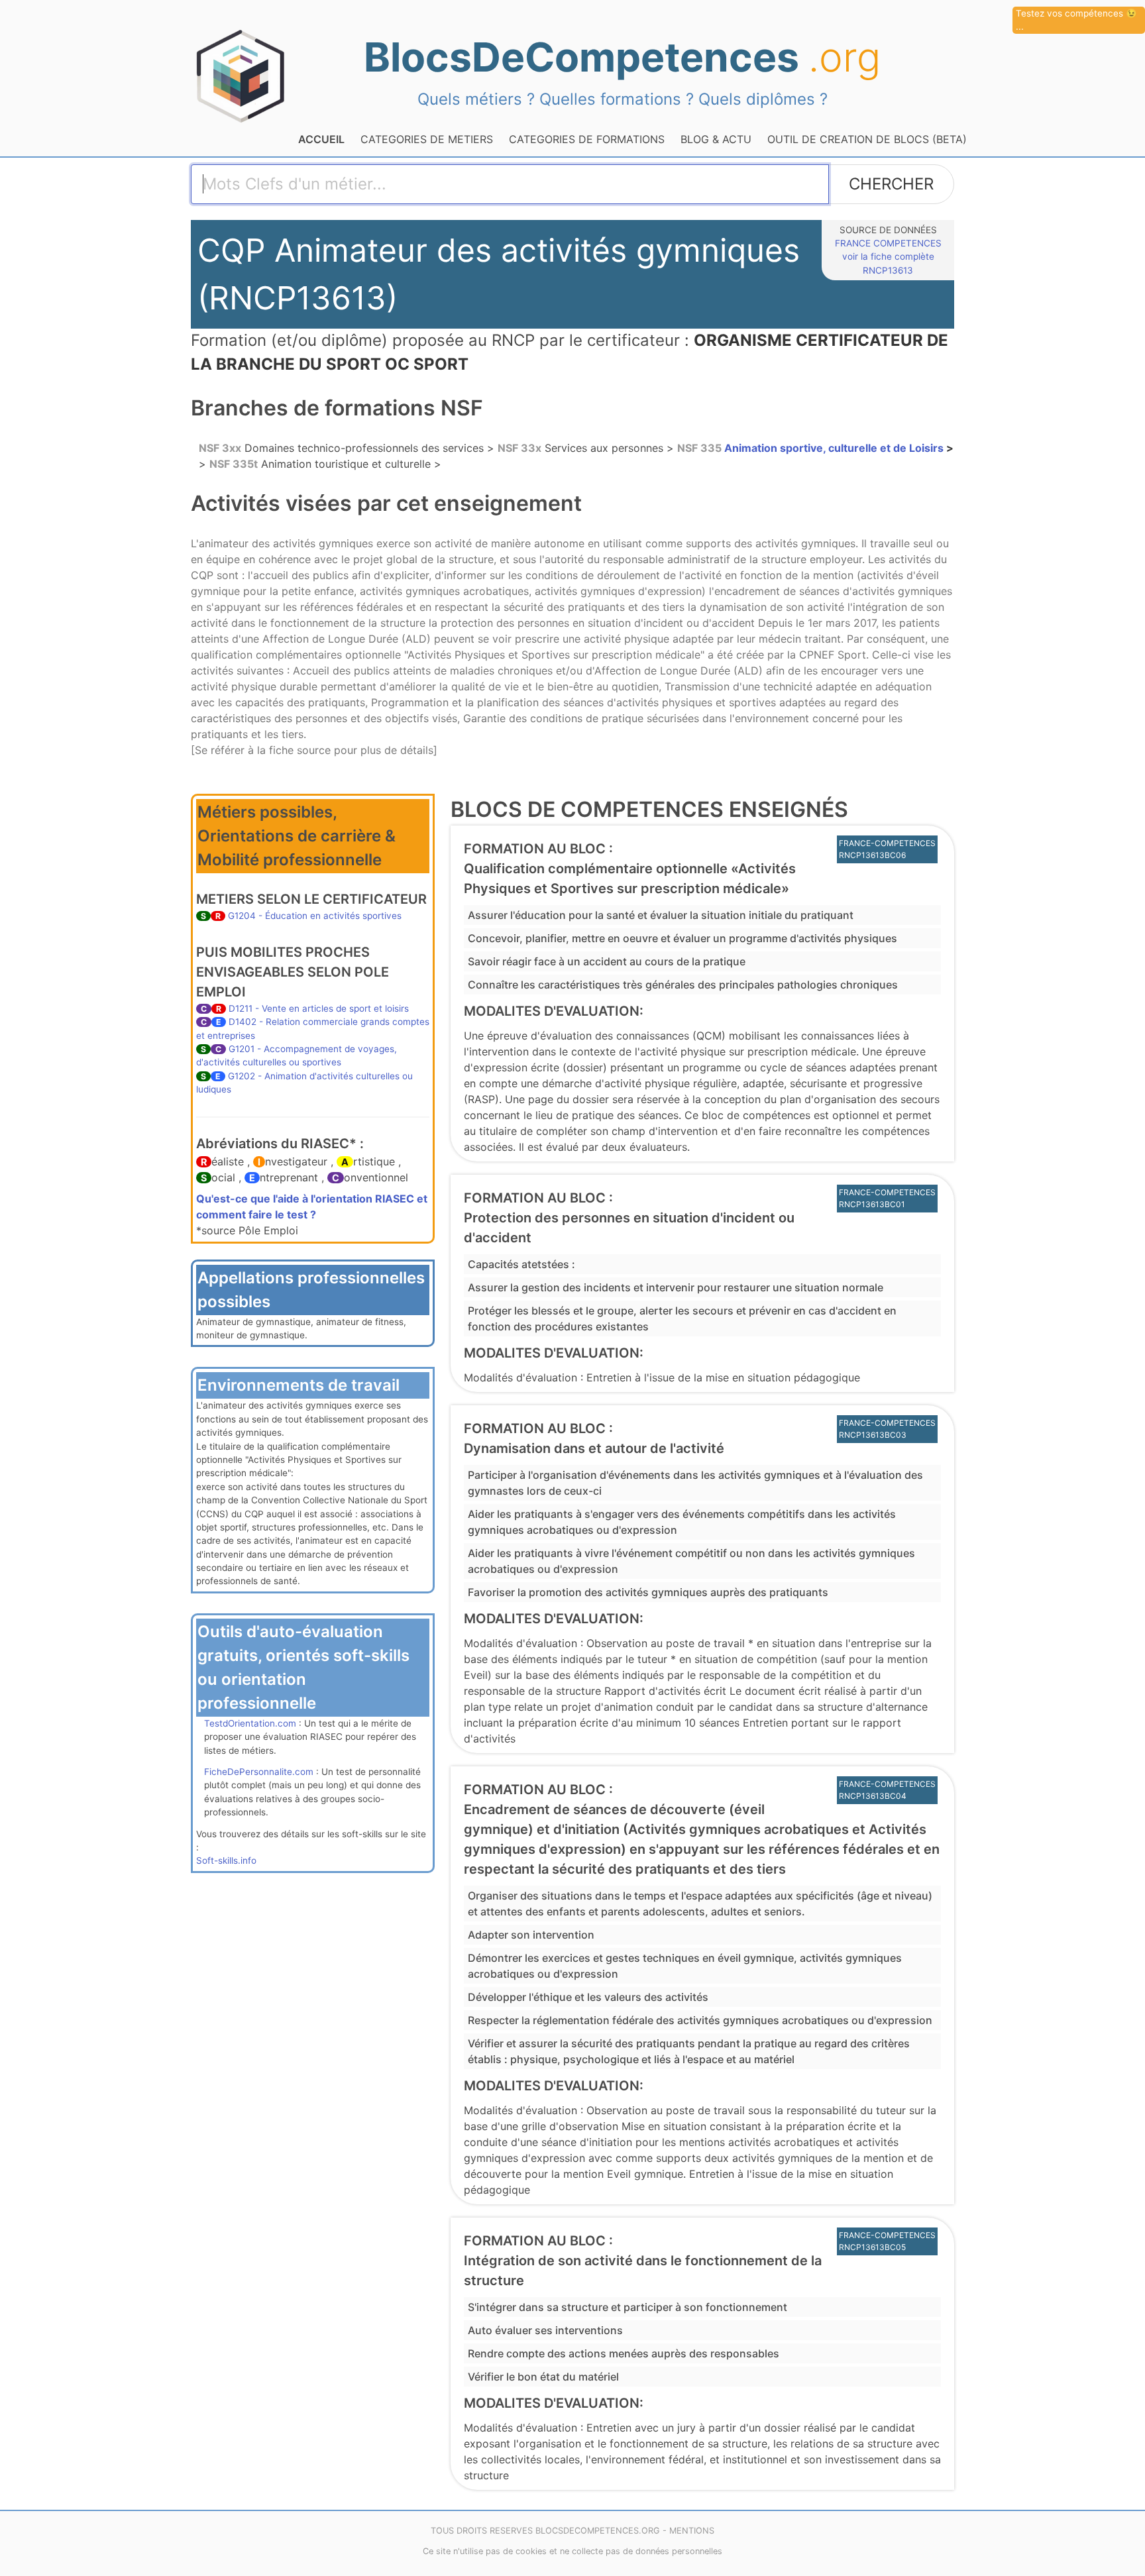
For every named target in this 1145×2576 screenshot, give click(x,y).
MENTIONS (692, 2531)
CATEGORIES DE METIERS (427, 139)
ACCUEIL (321, 139)
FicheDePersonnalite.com (259, 1772)
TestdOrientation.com (250, 1723)
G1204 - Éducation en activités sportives (315, 916)
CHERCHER (891, 184)
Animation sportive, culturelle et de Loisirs (812, 448)
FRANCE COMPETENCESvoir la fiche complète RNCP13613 (888, 257)
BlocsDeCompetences (622, 57)
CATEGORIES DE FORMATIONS (587, 139)
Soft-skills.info (226, 1860)
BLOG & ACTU (716, 139)
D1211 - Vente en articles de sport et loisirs (319, 1008)
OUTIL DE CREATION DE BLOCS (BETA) (867, 139)
